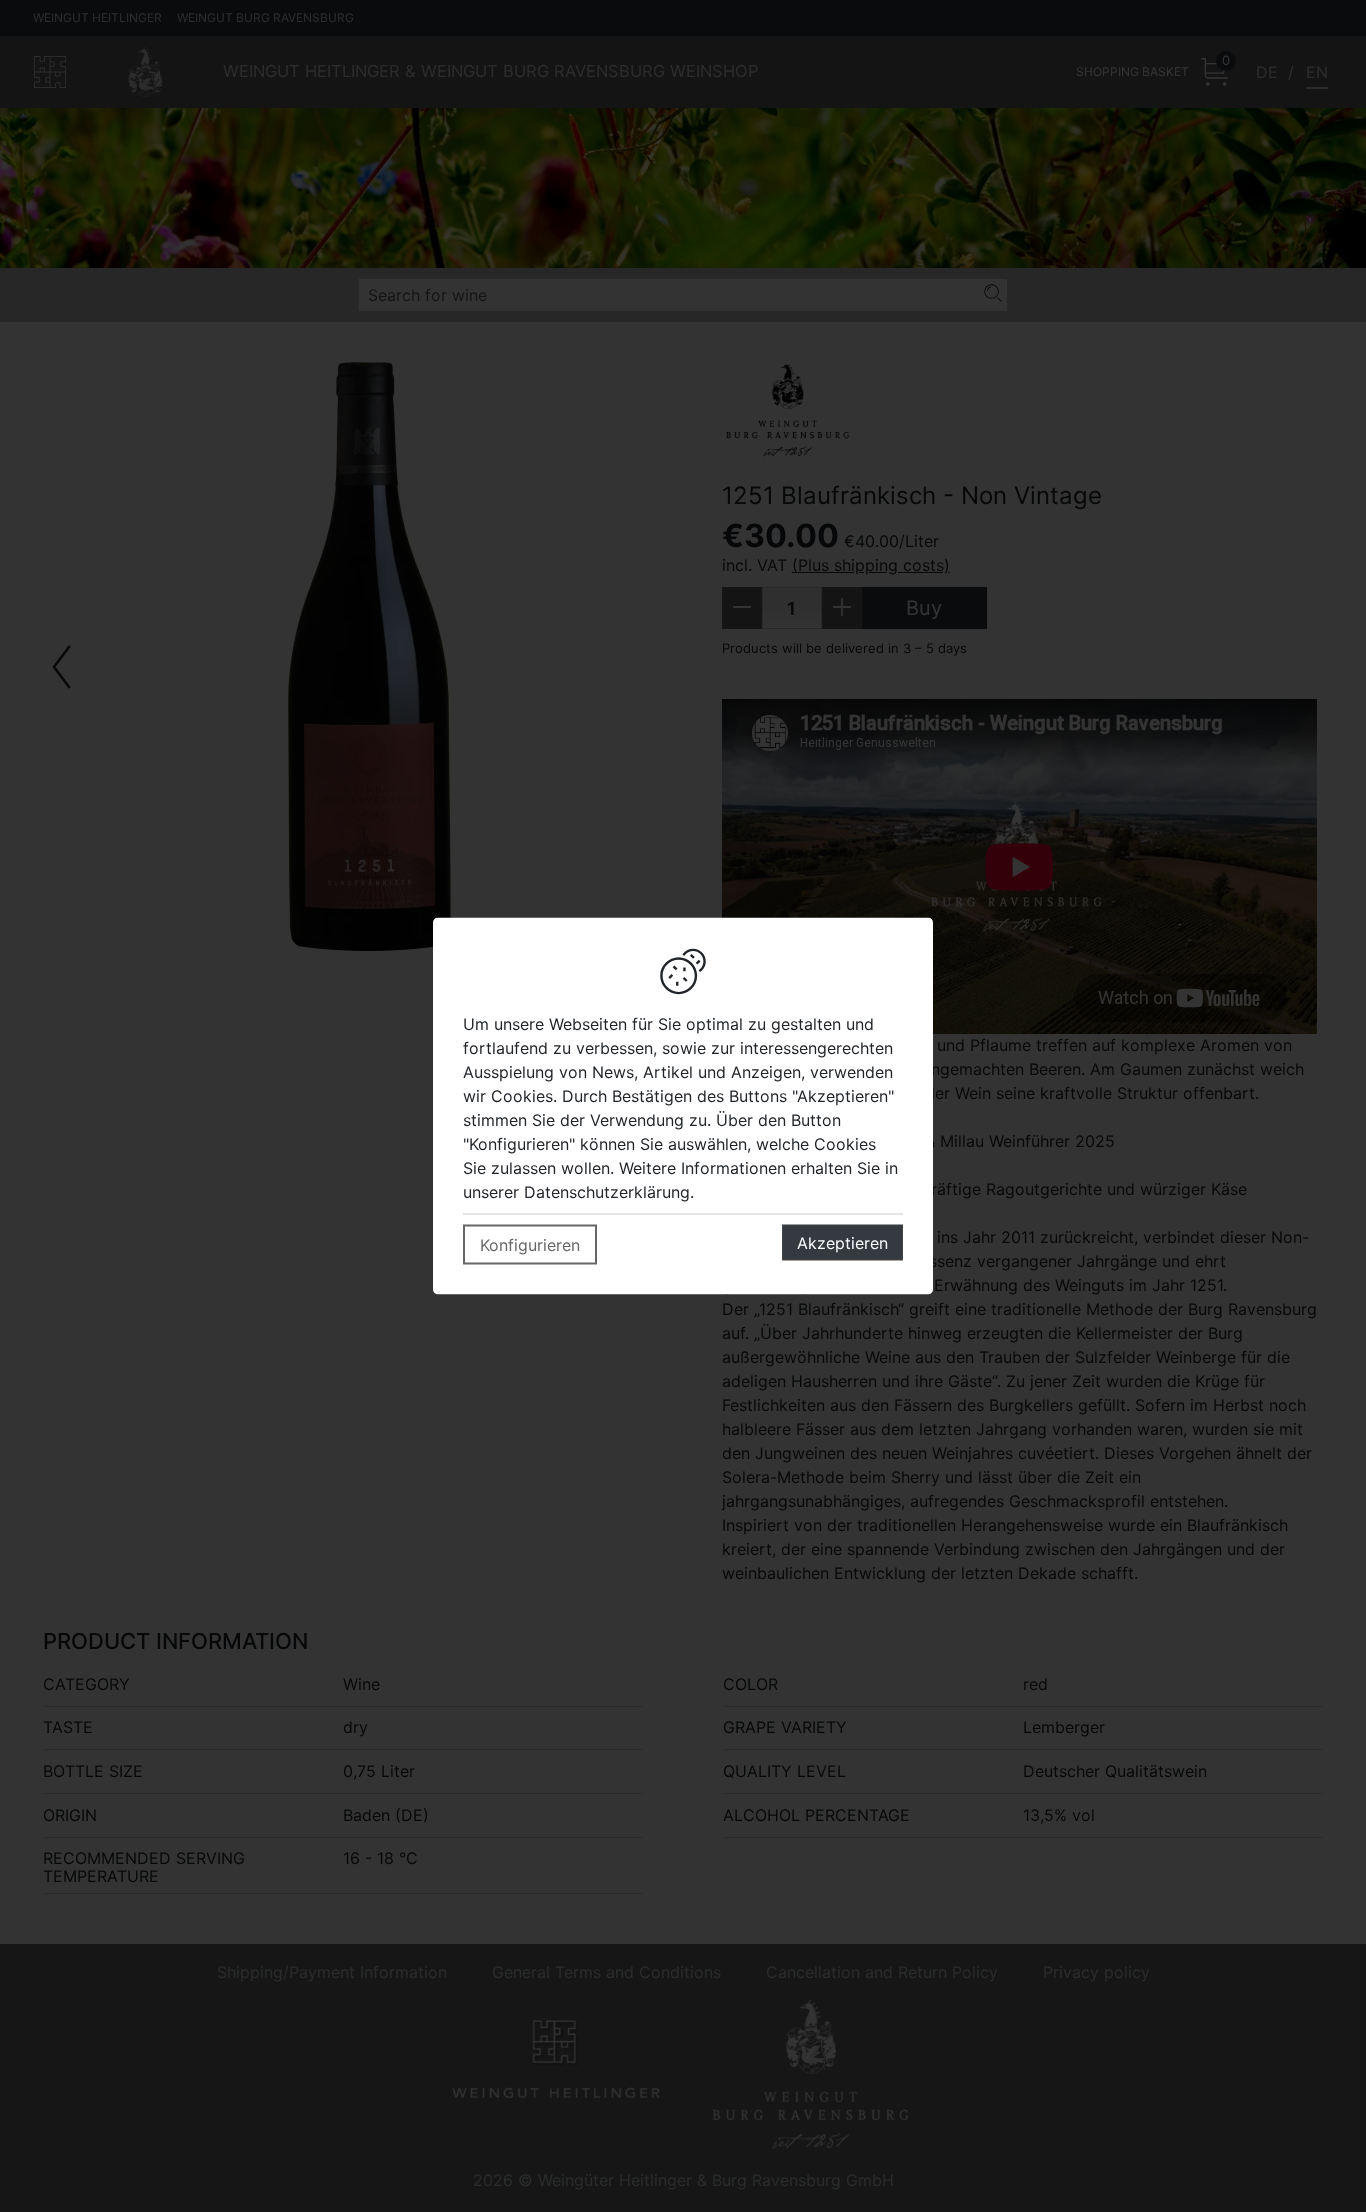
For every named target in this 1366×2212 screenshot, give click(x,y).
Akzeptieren (842, 1243)
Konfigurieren (530, 1245)
